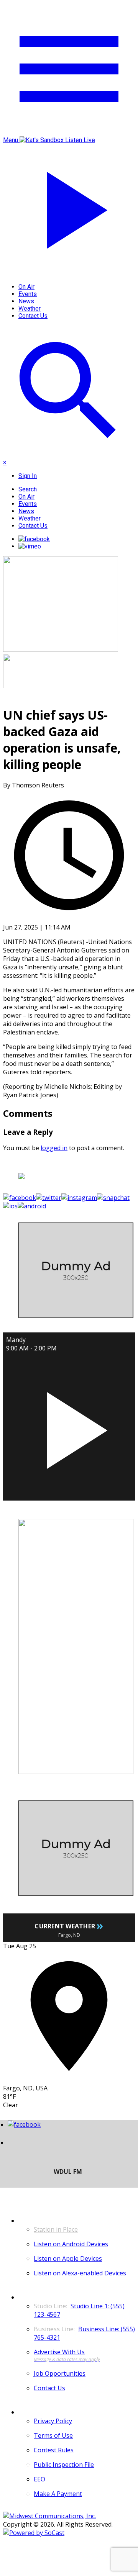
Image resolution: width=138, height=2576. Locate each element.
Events (28, 294)
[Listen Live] (69, 1426)
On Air (26, 287)
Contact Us (33, 316)
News (26, 301)
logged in (54, 1148)
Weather (30, 308)
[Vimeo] (30, 546)
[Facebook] (34, 539)
